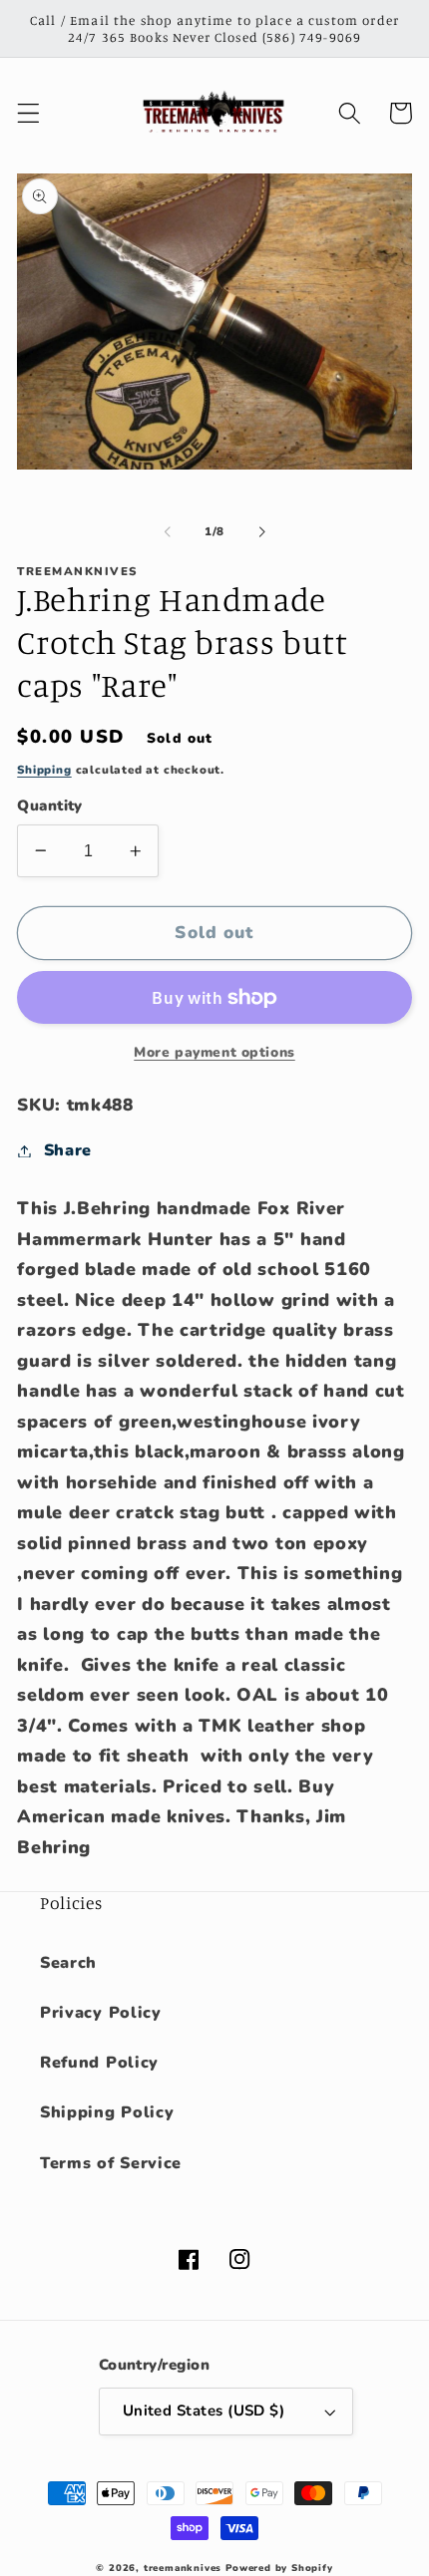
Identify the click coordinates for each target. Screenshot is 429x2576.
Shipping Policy (107, 2112)
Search (68, 1963)
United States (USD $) (204, 2411)
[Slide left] (168, 531)
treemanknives (183, 2568)
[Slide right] (261, 531)
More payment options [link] (214, 1052)
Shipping (44, 770)
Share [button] (68, 1150)
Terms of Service (111, 2163)
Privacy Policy (101, 2013)
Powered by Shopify (279, 2568)
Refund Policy (99, 2063)
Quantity (50, 805)
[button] (28, 113)
